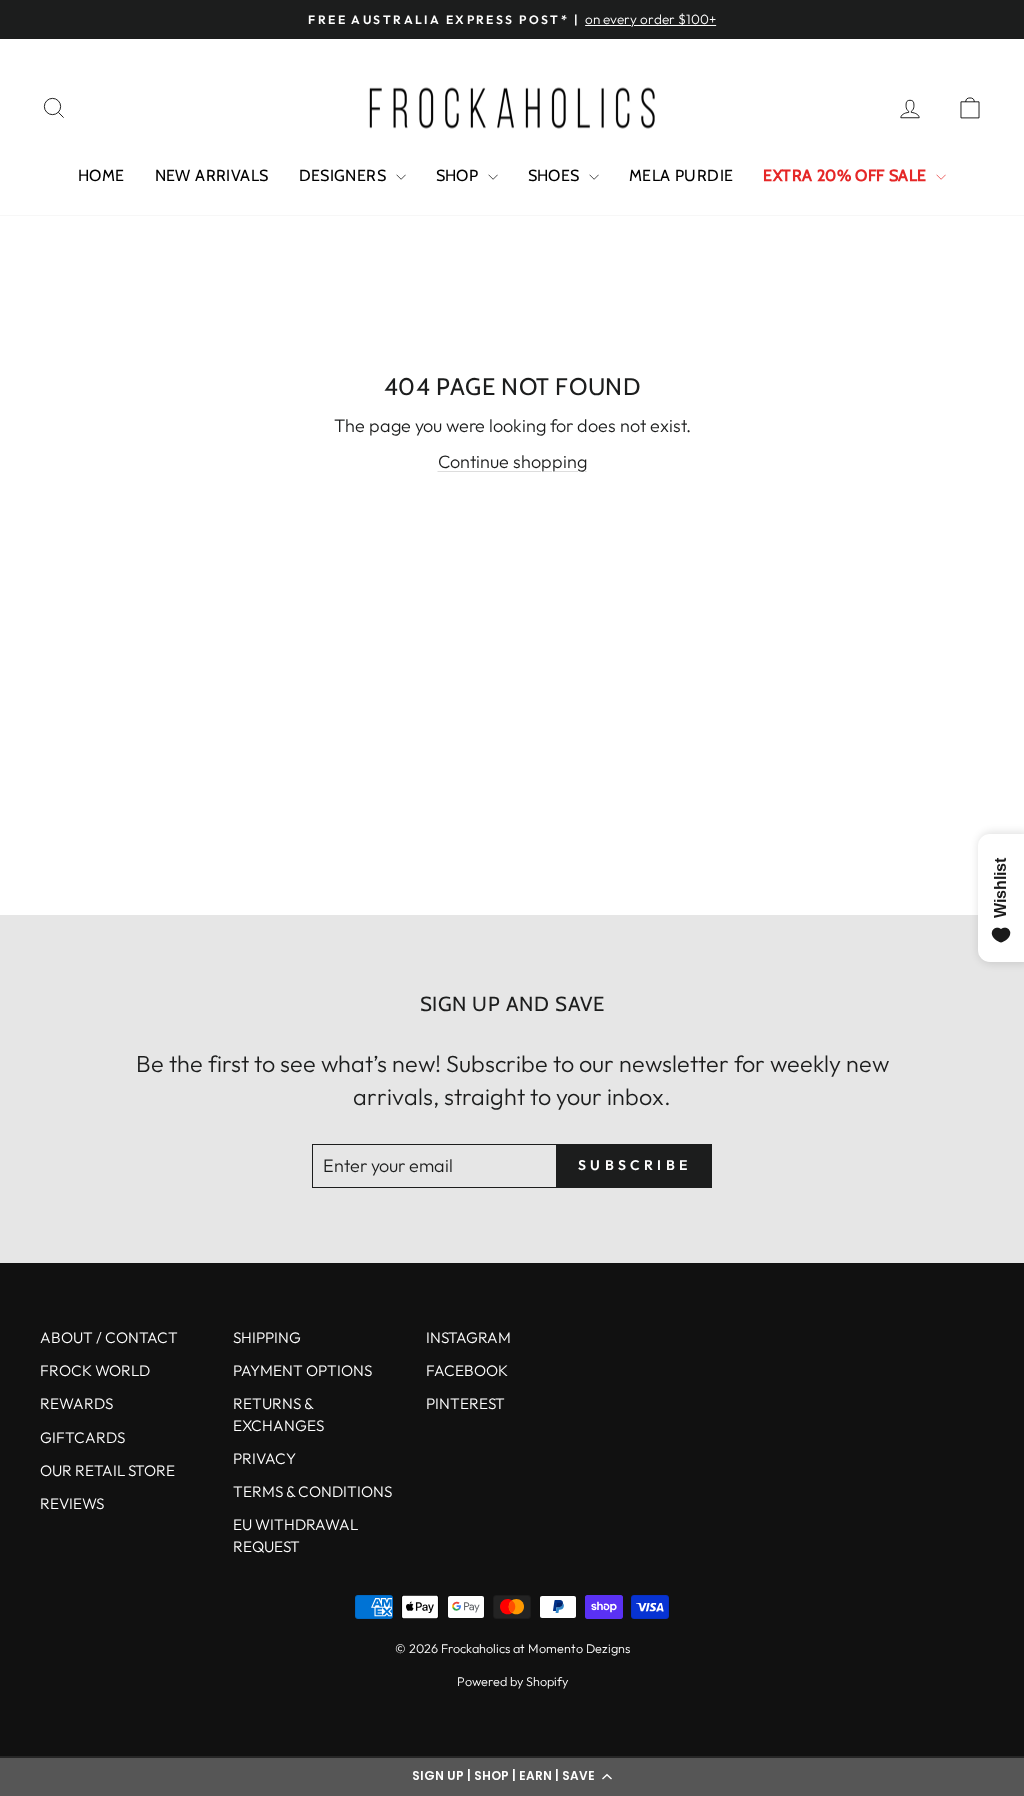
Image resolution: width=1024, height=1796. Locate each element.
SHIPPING (267, 1337)
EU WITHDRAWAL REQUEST (295, 1535)
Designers (345, 175)
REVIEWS (72, 1503)
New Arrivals (212, 175)
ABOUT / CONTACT (109, 1337)
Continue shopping (512, 461)
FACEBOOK (467, 1370)
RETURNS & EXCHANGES (278, 1414)
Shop (459, 175)
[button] (512, 1776)
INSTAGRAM (468, 1337)
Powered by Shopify (512, 1681)
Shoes (556, 175)
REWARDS (76, 1403)
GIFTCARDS (82, 1437)
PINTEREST (465, 1403)
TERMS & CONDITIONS (312, 1491)
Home (101, 175)
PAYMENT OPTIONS (302, 1370)
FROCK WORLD (95, 1370)
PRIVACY (264, 1458)
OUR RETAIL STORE (107, 1470)
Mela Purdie (681, 175)
